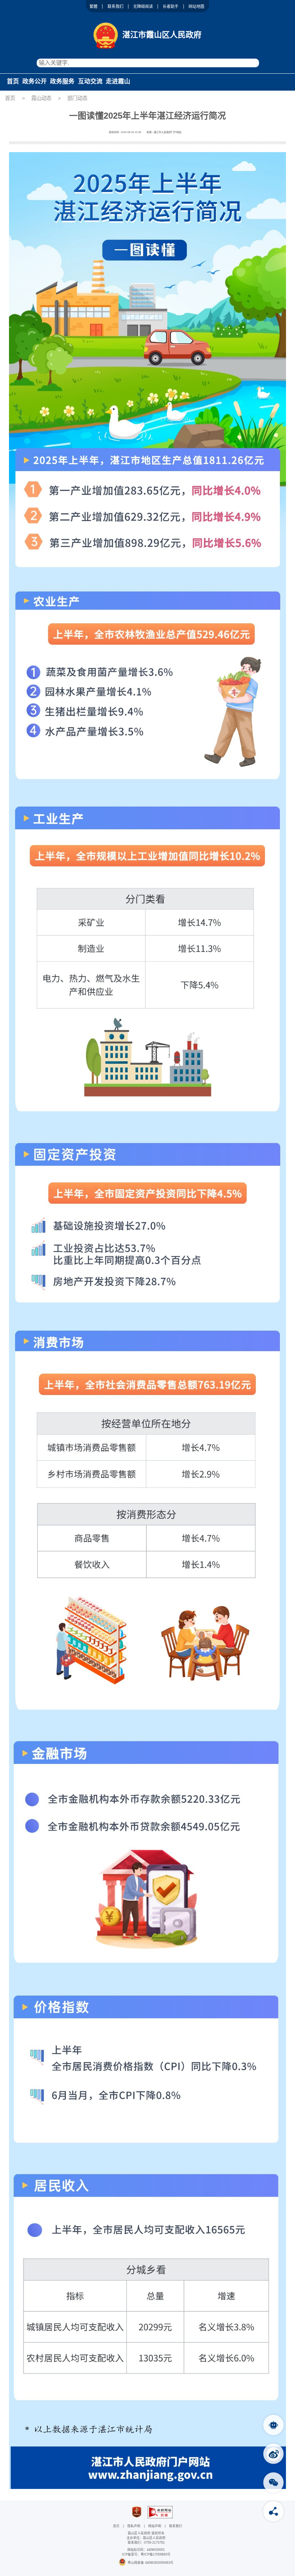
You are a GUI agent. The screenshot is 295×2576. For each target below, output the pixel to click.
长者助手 (171, 6)
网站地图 (196, 6)
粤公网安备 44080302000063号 (151, 2563)
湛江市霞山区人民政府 (162, 35)
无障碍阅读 (143, 6)
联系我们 (115, 6)
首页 (13, 81)
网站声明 (155, 2526)
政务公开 (35, 81)
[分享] (273, 2511)
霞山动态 (41, 98)
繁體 (94, 6)
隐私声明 (134, 2526)
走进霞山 (118, 81)
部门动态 (77, 98)
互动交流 (90, 81)
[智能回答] (273, 2425)
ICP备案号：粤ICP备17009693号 (146, 2554)
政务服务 (62, 81)
